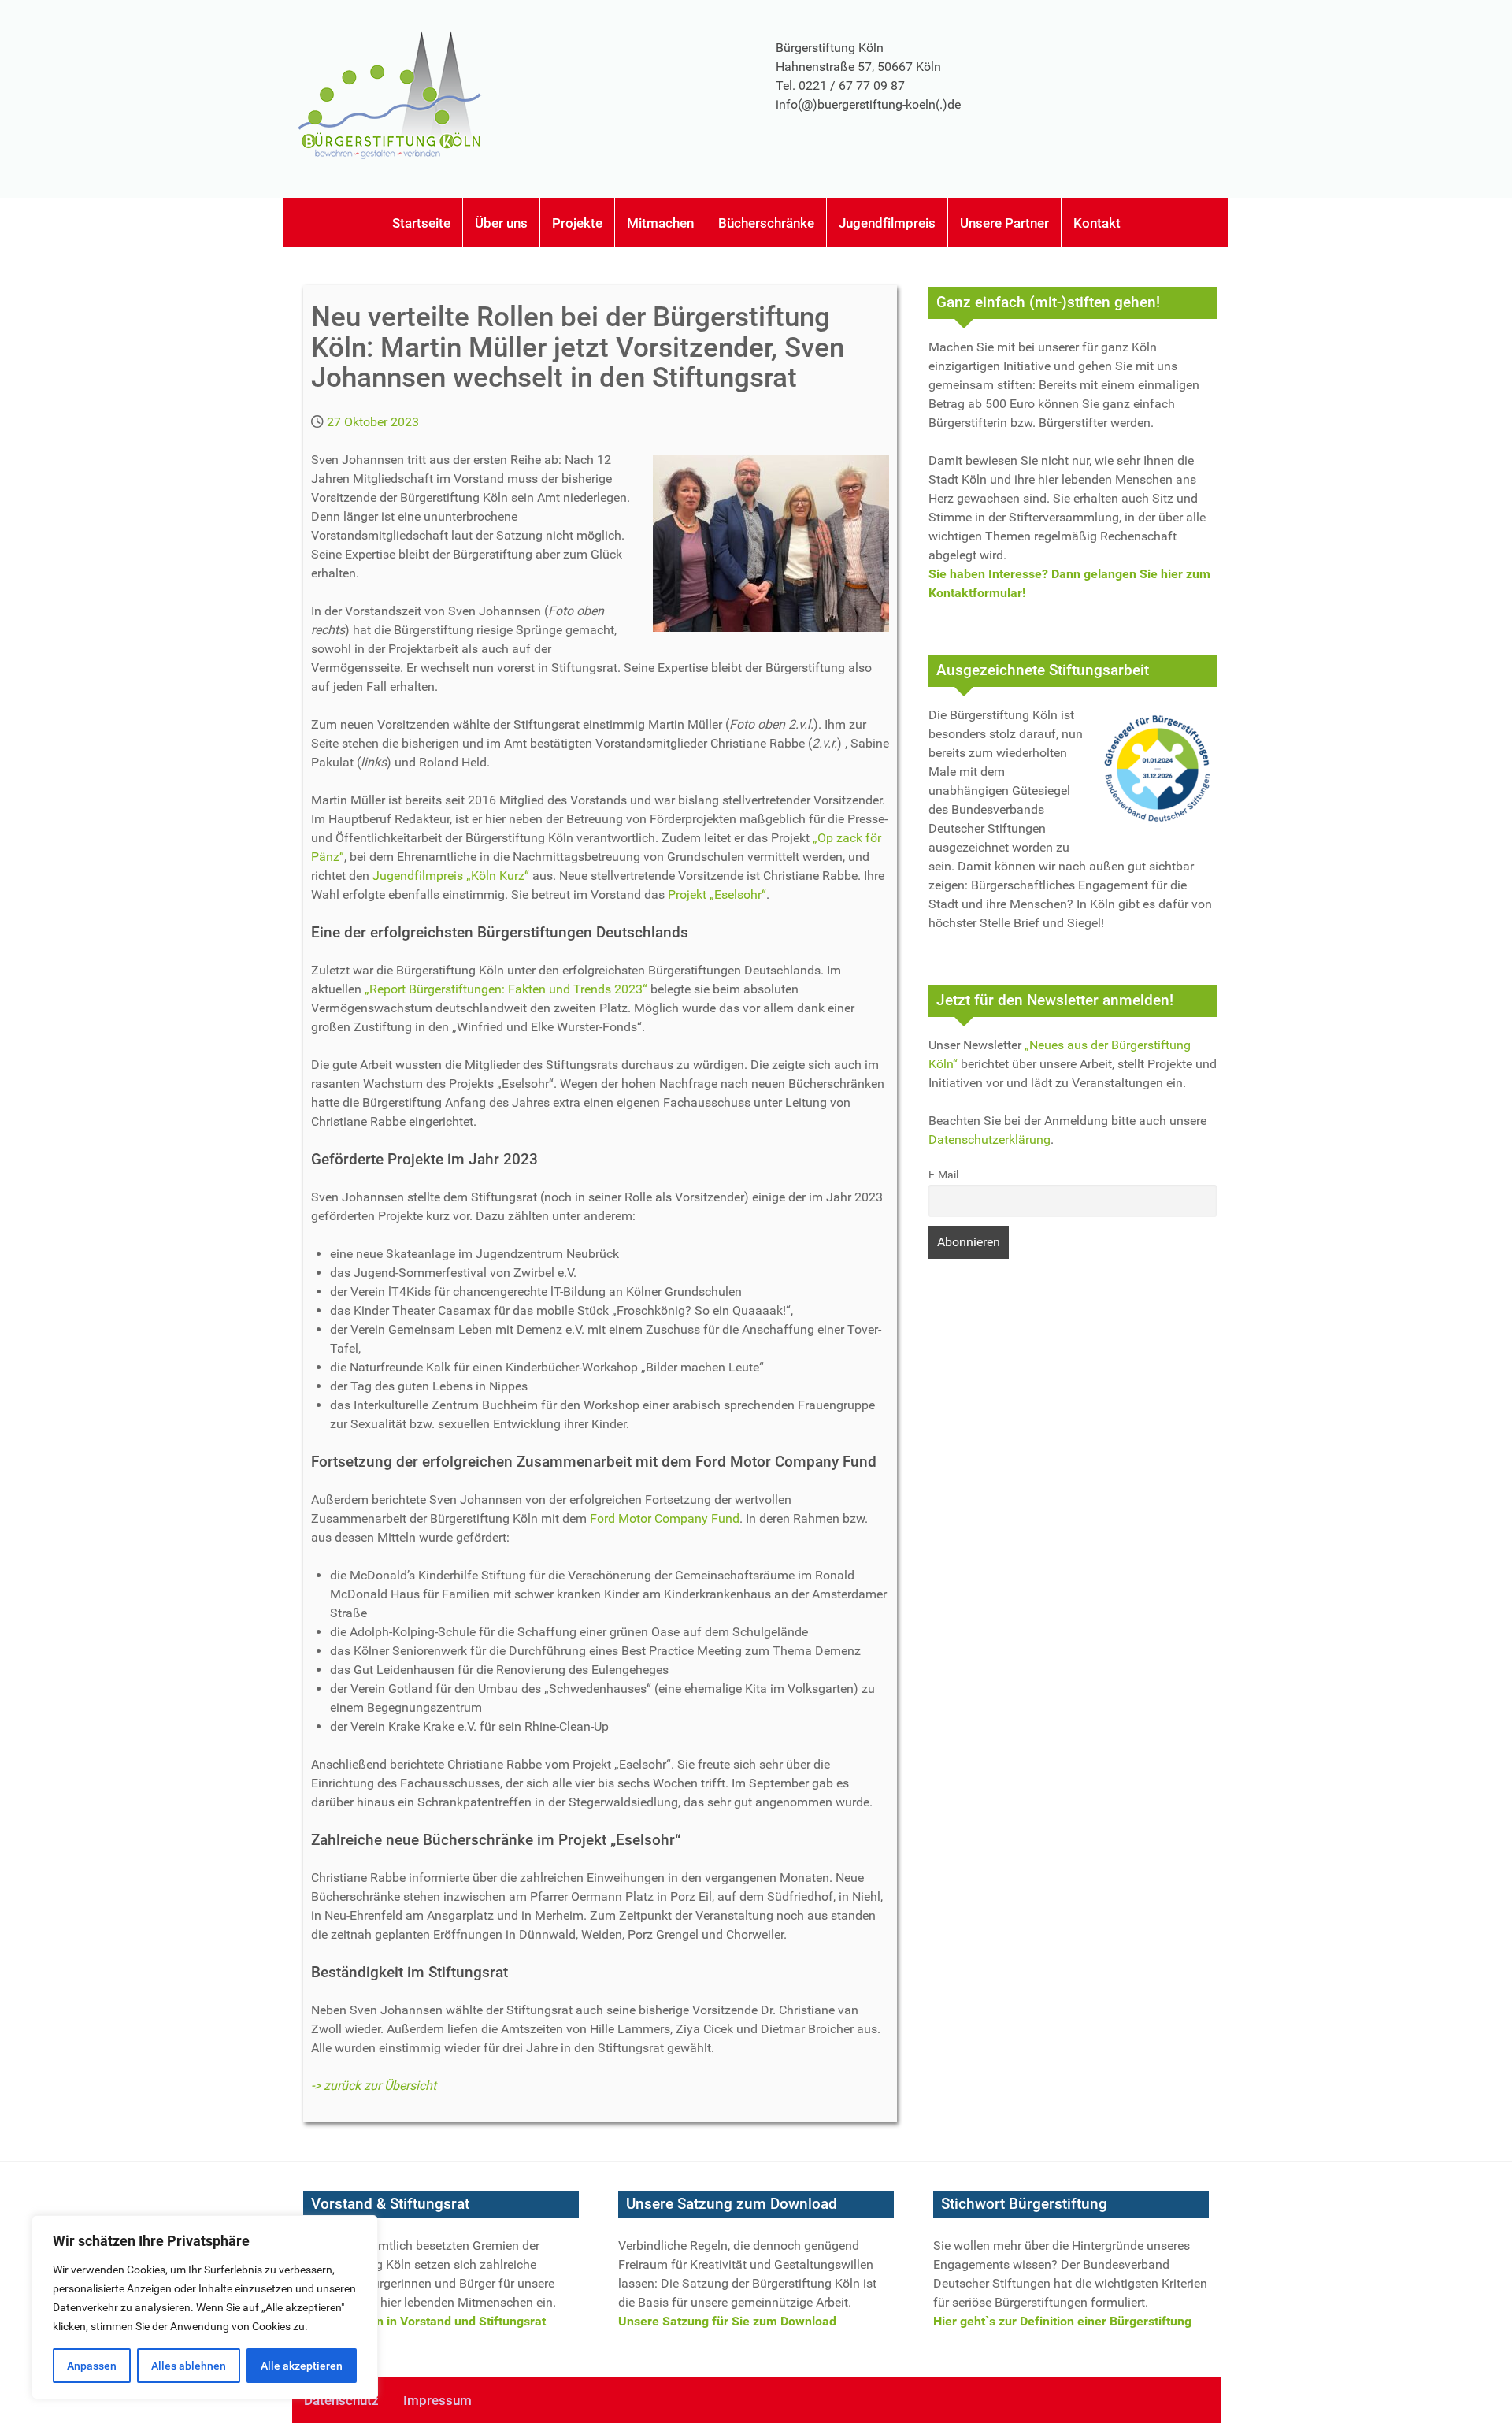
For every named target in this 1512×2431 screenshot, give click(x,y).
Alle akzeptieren (302, 2366)
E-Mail (943, 1175)
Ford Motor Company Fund (665, 1518)
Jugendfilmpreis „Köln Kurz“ (451, 876)
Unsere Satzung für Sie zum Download (727, 2321)
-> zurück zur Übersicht (374, 2086)
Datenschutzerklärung (989, 1139)
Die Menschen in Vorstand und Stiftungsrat (424, 2321)
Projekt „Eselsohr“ (717, 894)
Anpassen (92, 2366)
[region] (205, 2307)
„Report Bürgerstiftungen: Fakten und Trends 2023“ (506, 989)
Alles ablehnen (189, 2366)
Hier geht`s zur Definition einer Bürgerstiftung (1062, 2321)
